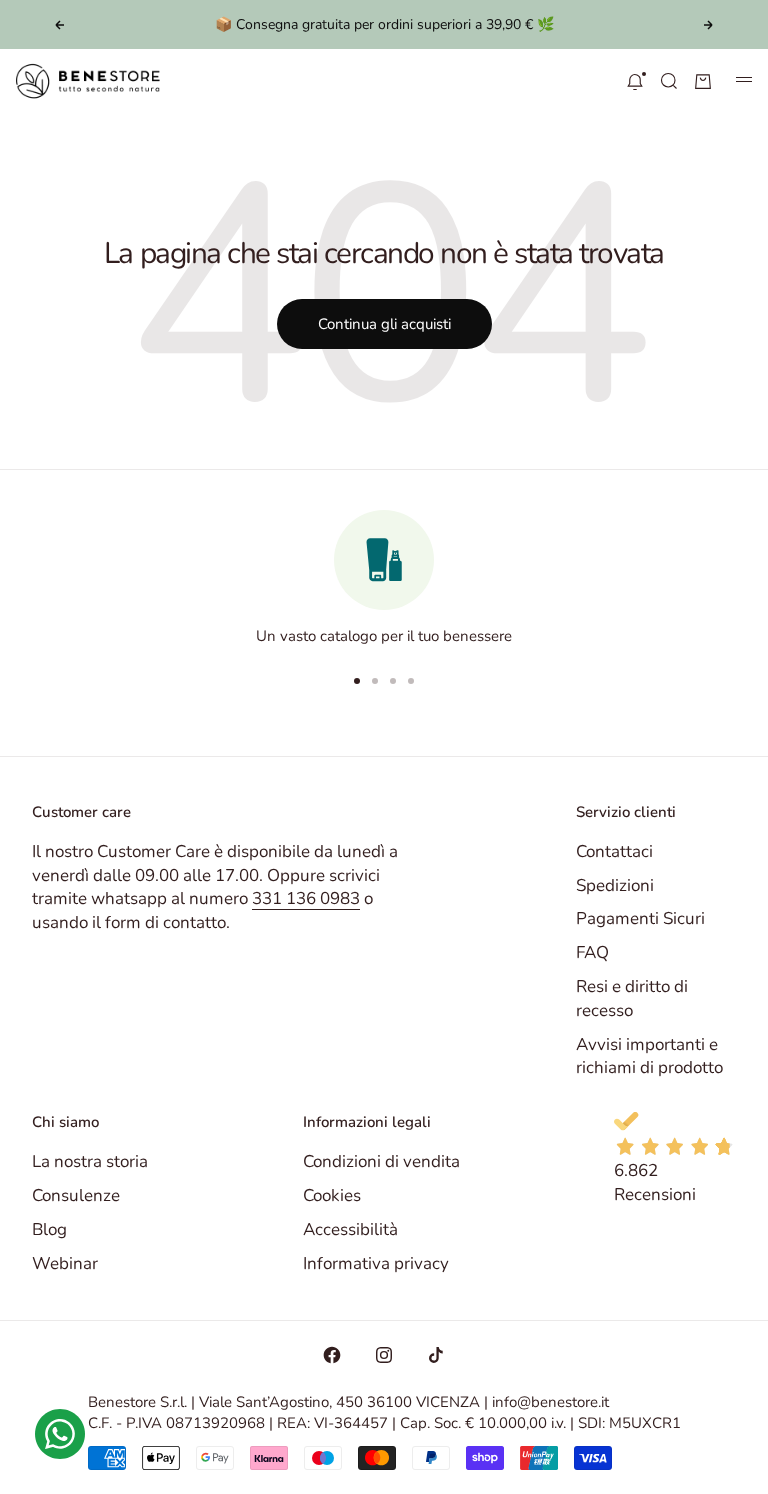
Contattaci (614, 851)
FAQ (592, 952)
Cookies (332, 1195)
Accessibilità (350, 1229)
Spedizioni (615, 885)
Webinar (65, 1263)
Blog (49, 1229)
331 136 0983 (306, 898)
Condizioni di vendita (381, 1161)
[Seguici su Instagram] (384, 1355)
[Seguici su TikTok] (436, 1355)
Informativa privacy (376, 1263)
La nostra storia (90, 1161)
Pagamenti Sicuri (640, 918)
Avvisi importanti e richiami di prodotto (649, 1056)
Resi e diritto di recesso (632, 998)
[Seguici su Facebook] (332, 1355)
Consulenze (76, 1195)
